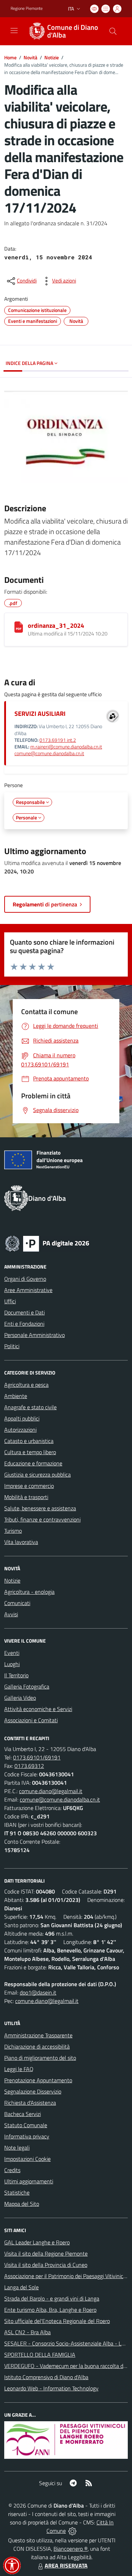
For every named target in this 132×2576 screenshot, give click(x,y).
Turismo (13, 1531)
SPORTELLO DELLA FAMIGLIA (40, 2355)
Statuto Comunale (26, 2125)
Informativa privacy (27, 2136)
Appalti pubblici (22, 1418)
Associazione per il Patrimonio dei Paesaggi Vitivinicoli (66, 2276)
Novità (30, 57)
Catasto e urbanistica (29, 1441)
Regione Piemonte (27, 8)
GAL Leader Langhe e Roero (37, 2242)
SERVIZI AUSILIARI (40, 714)
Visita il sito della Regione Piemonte (46, 2254)
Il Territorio (16, 1675)
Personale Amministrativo (34, 1335)
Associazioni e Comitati (31, 1720)
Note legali (17, 2148)
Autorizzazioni (20, 1430)
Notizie (52, 57)
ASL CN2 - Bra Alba (27, 2332)
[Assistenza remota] (72, 2531)
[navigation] (14, 31)
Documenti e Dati (24, 1312)
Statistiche (17, 2192)
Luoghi (12, 1664)
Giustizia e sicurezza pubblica (37, 1475)
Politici (12, 1346)
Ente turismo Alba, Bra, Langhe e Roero (50, 2310)
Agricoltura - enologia (29, 1592)
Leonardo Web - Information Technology (51, 2388)
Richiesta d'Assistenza (30, 2103)
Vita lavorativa (21, 1542)
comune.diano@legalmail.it (51, 1791)
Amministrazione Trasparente (38, 2035)
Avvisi (11, 1614)
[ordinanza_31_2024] (19, 627)
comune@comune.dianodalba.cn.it (49, 753)
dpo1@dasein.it (38, 1992)
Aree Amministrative (28, 1290)
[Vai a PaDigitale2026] (47, 1243)
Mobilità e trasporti (26, 1497)
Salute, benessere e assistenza (40, 1508)
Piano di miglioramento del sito (40, 2058)
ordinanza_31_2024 (56, 625)
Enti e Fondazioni (24, 1324)
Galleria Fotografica (27, 1686)
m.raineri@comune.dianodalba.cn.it (66, 747)
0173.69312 (29, 1766)
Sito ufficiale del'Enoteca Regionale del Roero (57, 2321)
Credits (12, 2170)
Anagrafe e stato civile (30, 1407)
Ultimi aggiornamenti (29, 2181)
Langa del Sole (21, 2287)
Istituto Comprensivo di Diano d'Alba (46, 2377)
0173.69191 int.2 (58, 740)
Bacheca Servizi (23, 2114)
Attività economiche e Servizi (38, 1709)
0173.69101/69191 (37, 1757)
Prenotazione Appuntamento (38, 2080)
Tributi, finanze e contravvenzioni (42, 1519)
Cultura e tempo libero (30, 1452)
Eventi (12, 1653)
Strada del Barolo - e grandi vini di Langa (52, 2298)
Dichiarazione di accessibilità (37, 2046)
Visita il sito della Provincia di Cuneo (46, 2265)
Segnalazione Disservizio (33, 2091)
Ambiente (16, 1396)
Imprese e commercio (29, 1486)
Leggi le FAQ (19, 2069)
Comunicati (17, 1603)
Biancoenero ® (71, 2549)
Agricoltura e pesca (26, 1385)
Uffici (10, 1301)
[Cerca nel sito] (113, 31)
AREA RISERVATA (66, 2565)
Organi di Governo (25, 1279)
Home (10, 57)
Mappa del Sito (22, 2204)
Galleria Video (20, 1698)
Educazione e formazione (33, 1463)
